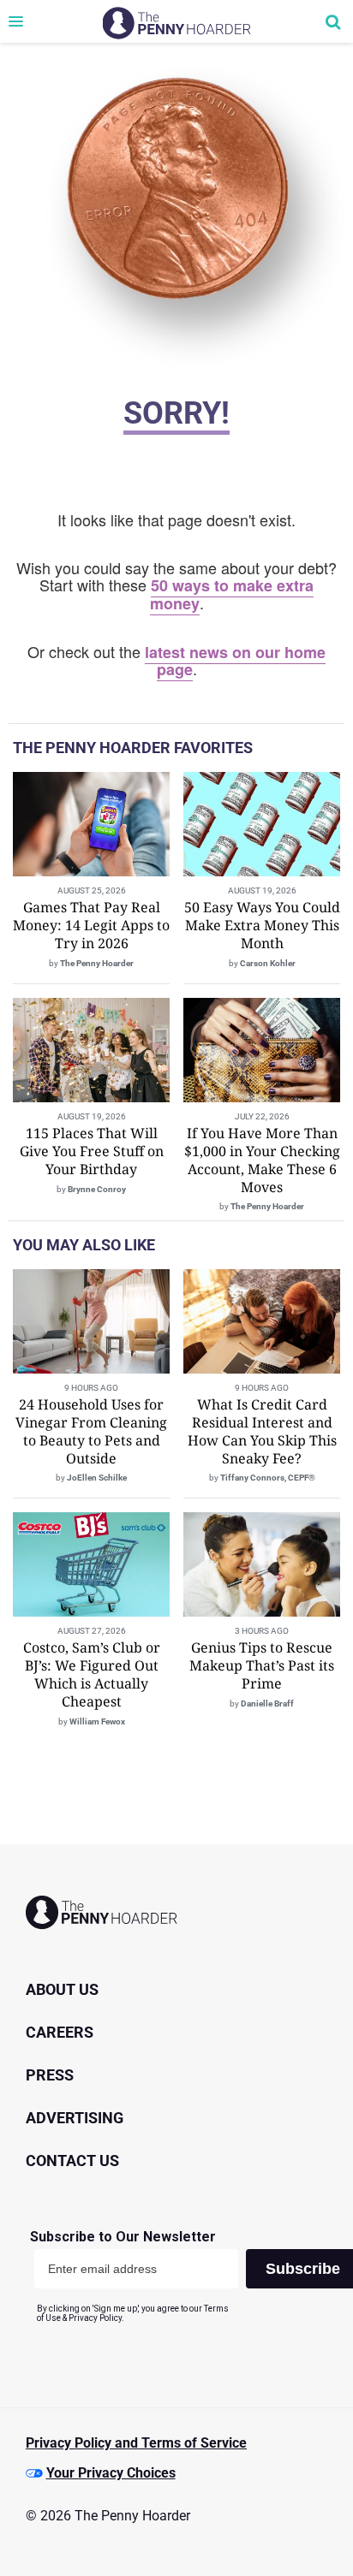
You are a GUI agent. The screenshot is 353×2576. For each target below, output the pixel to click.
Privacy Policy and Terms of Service (136, 2443)
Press (50, 2075)
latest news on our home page (235, 661)
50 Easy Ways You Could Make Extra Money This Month (262, 925)
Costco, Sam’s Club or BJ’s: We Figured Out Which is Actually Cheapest (92, 1674)
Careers (60, 2032)
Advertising (75, 2118)
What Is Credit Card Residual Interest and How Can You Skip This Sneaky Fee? (262, 1431)
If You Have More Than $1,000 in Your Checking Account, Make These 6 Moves (262, 1160)
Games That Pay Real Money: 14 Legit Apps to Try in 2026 (91, 925)
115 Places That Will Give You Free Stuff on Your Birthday (92, 1151)
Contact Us (72, 2161)
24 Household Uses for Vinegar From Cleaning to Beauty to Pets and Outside (91, 1431)
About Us (62, 1989)
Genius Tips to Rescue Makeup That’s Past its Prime (262, 1665)
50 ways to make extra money (232, 594)
